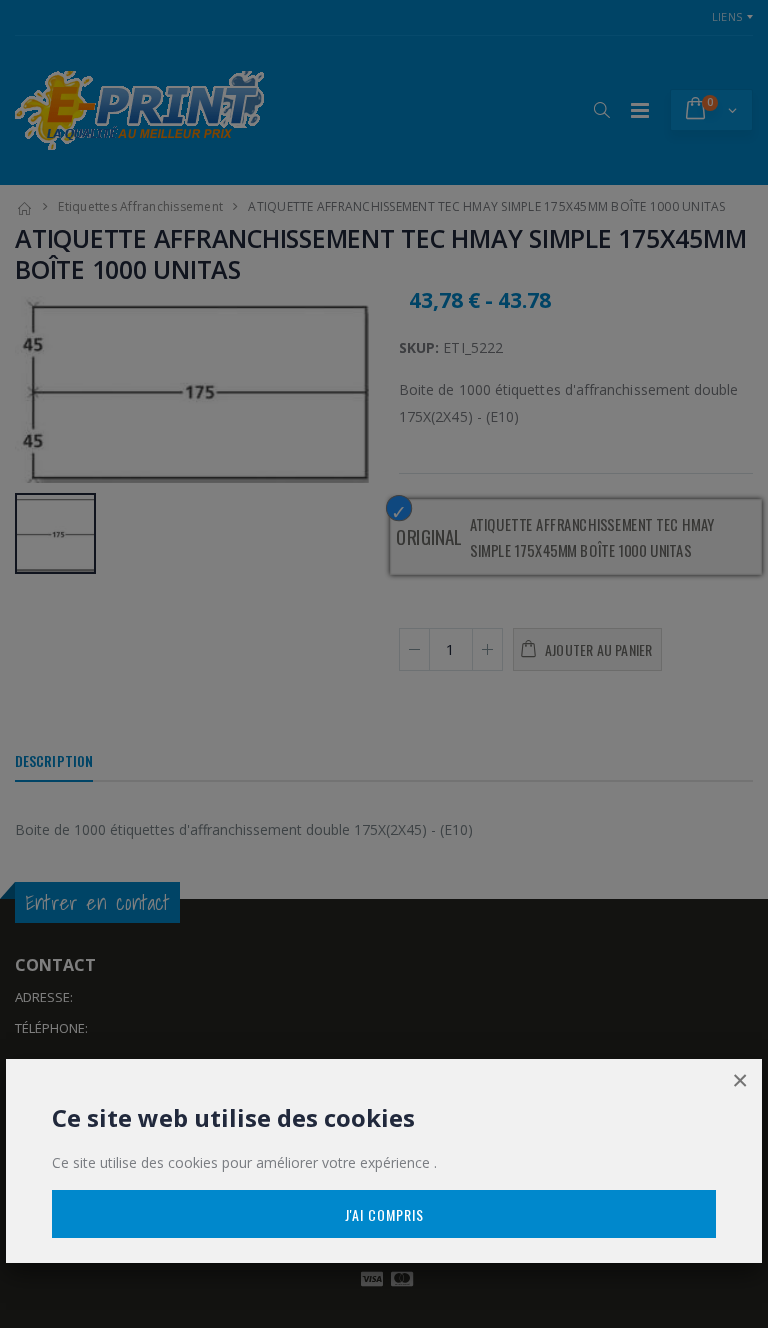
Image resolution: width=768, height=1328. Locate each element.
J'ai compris (384, 1214)
